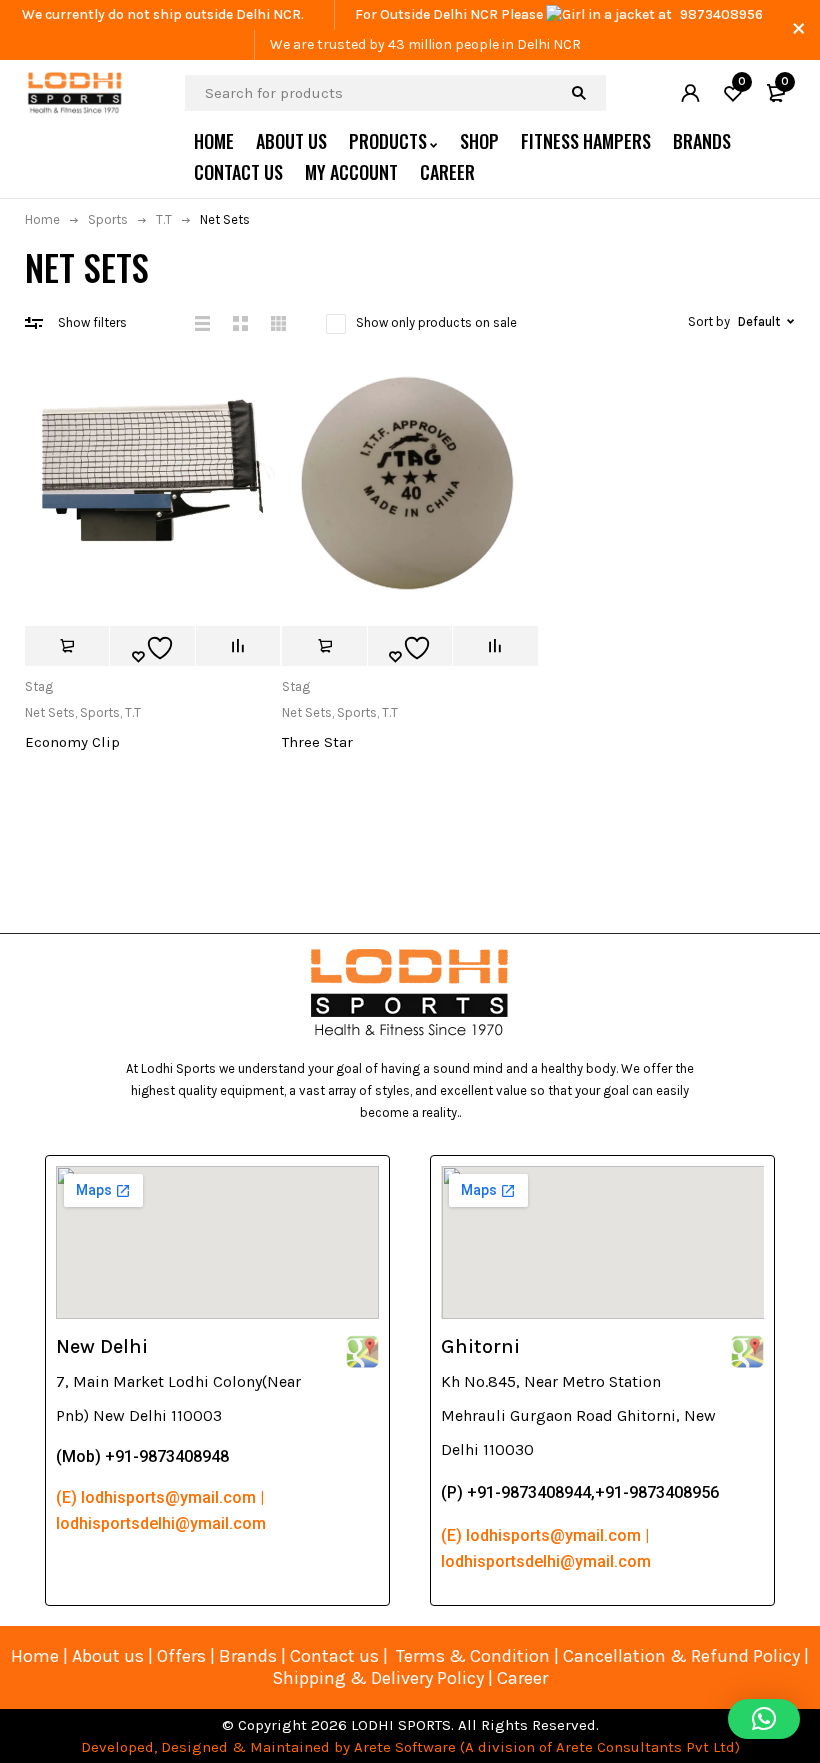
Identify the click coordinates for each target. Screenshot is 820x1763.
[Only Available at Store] (67, 646)
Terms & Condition (473, 1656)
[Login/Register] (690, 93)
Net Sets (50, 712)
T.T (164, 219)
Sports (108, 219)
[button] (764, 1719)
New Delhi (102, 1346)
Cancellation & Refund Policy (681, 1656)
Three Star (317, 742)
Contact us (334, 1656)
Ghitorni (480, 1346)
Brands (250, 1656)
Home (42, 219)
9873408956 (721, 14)
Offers (181, 1656)
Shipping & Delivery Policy (378, 1678)
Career (522, 1678)
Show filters (92, 322)
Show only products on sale (436, 322)
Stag (39, 686)
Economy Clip (72, 742)
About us (108, 1656)
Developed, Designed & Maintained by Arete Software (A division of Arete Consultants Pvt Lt (403, 1747)
